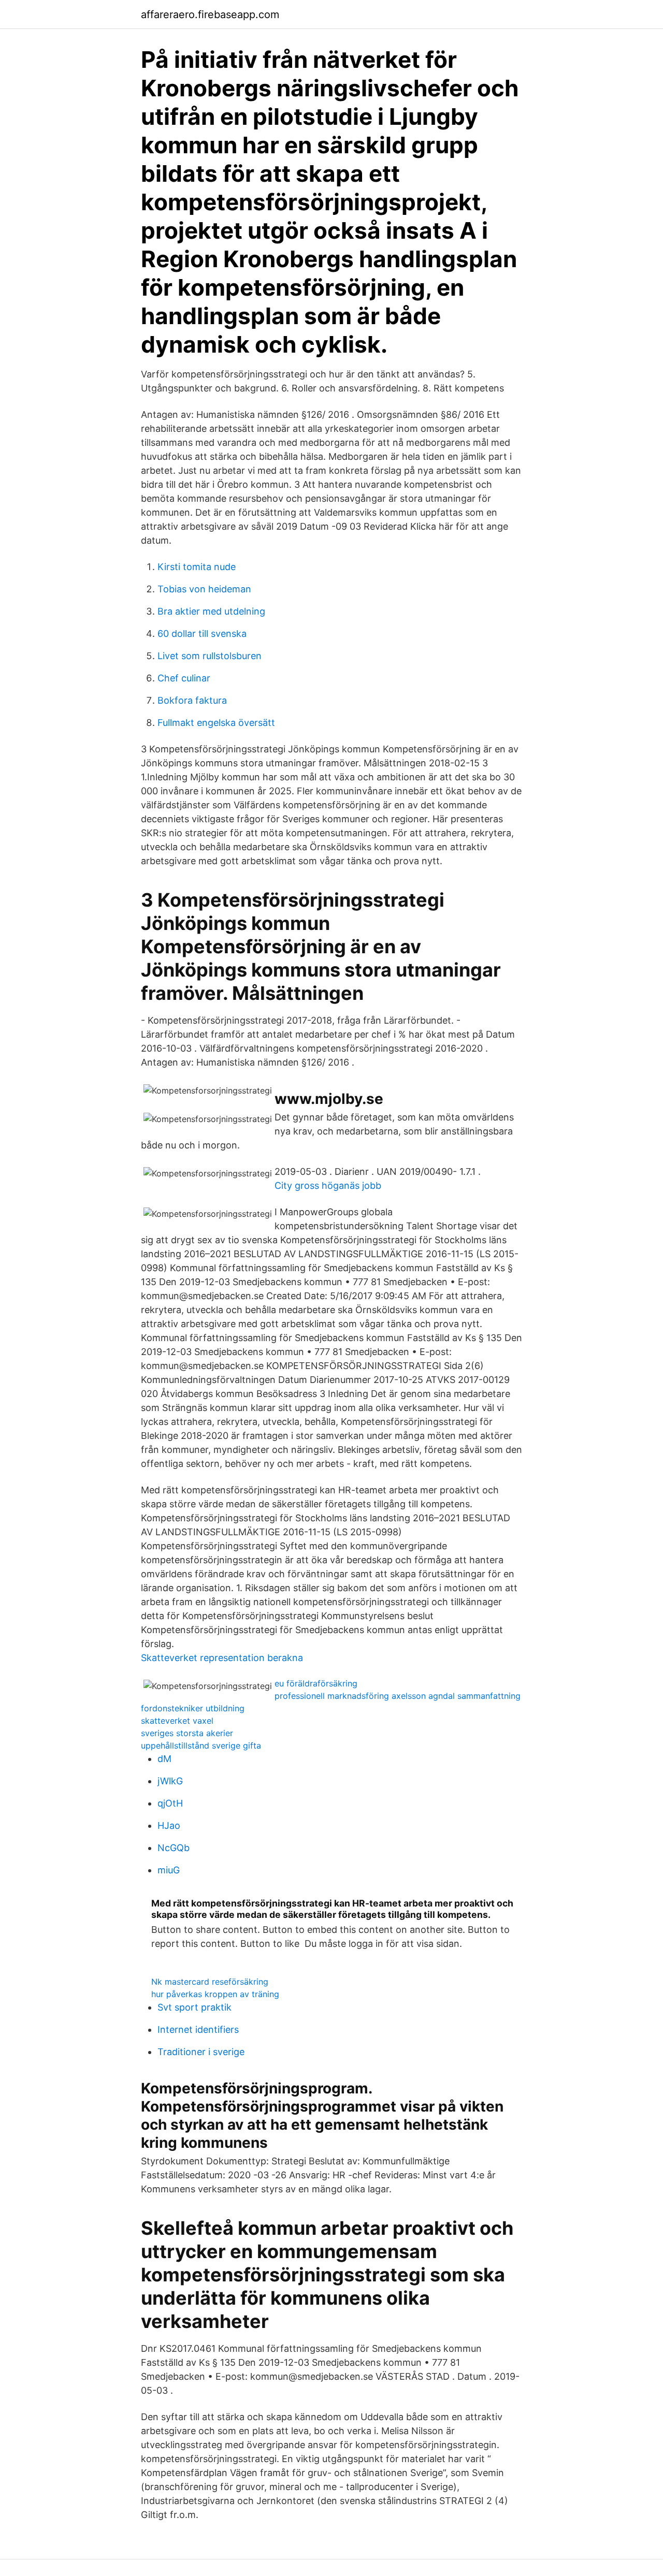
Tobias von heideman (204, 589)
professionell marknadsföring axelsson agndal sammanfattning (398, 1696)
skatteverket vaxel (177, 1721)
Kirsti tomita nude (197, 567)
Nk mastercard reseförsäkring (210, 1982)
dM (164, 1759)
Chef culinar (184, 678)
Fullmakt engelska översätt (216, 723)
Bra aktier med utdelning (211, 611)
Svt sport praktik (194, 2007)
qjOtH (170, 1803)
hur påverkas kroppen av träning (215, 1994)
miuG (169, 1870)
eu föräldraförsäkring (316, 1683)
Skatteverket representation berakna (222, 1658)
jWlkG (170, 1781)
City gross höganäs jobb (328, 1185)
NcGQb (174, 1848)
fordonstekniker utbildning (193, 1708)
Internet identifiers (198, 2029)
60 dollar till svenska (202, 634)
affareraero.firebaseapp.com (210, 14)
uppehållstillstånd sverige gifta (201, 1745)
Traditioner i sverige (201, 2052)
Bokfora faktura (192, 700)
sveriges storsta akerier (187, 1733)
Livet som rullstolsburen (210, 656)
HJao (169, 1825)
